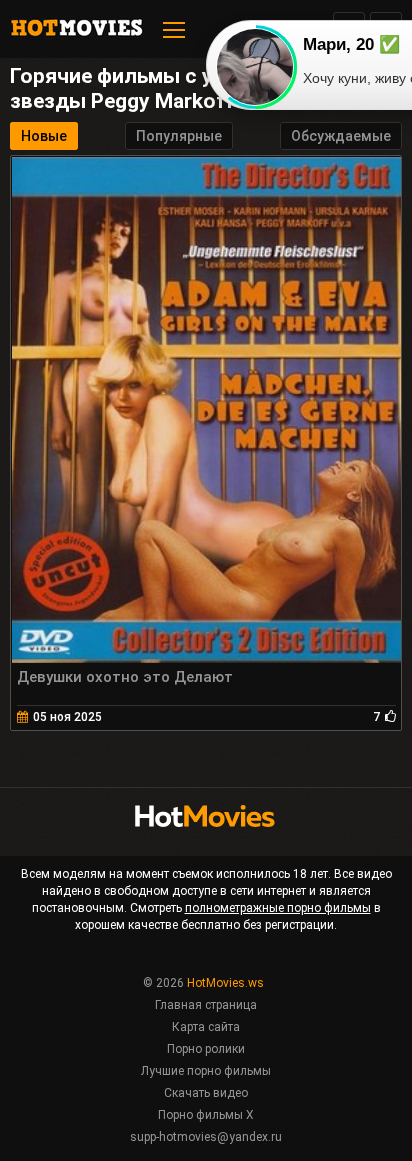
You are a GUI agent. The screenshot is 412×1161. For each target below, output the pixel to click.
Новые (44, 136)
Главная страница (206, 1005)
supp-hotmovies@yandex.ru (206, 1137)
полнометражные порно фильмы (278, 908)
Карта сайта (206, 1027)
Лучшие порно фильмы (206, 1071)
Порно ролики (206, 1049)
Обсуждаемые (341, 136)
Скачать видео (206, 1093)
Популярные (179, 136)
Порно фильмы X (206, 1115)
